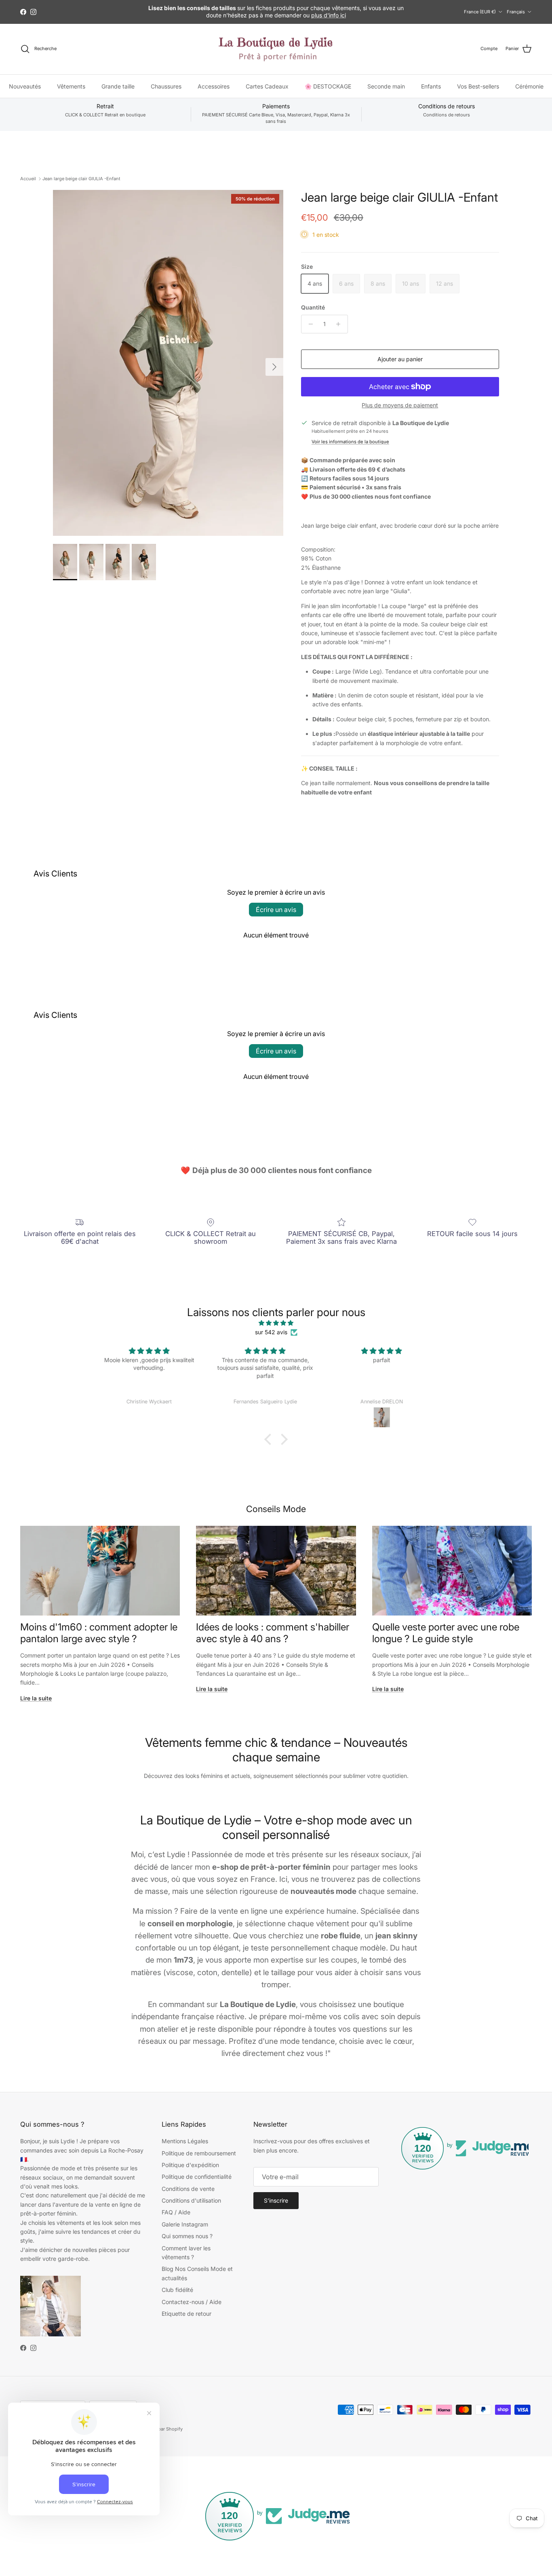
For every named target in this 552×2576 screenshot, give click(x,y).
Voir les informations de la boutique (350, 442)
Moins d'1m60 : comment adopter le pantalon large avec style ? (99, 1633)
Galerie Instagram (185, 2224)
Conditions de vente (188, 2189)
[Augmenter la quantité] (340, 324)
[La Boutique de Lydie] (276, 49)
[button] (270, 1439)
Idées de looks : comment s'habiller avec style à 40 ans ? (273, 1633)
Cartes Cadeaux (267, 86)
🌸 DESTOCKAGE (328, 86)
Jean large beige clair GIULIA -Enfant (81, 179)
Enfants (431, 86)
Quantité (313, 307)
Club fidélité (177, 2290)
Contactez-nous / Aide (192, 2302)
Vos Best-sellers (478, 86)
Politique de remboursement (199, 2153)
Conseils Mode (276, 1509)
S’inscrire (276, 2200)
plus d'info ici (329, 15)
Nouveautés (25, 86)
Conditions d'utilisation (191, 2200)
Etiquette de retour (186, 2314)
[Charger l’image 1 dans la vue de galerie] (168, 363)
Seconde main (386, 86)
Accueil (28, 179)
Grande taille (118, 86)
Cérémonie (529, 86)
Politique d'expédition (190, 2165)
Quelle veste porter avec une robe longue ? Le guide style (446, 1633)
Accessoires (214, 86)
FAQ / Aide (176, 2212)
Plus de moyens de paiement (400, 405)
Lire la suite (36, 1698)
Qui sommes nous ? (187, 2236)
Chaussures (166, 86)
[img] (276, 1323)
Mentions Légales (185, 2141)
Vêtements (71, 86)
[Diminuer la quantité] (309, 324)
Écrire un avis (276, 910)
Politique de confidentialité (197, 2177)
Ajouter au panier (400, 359)
